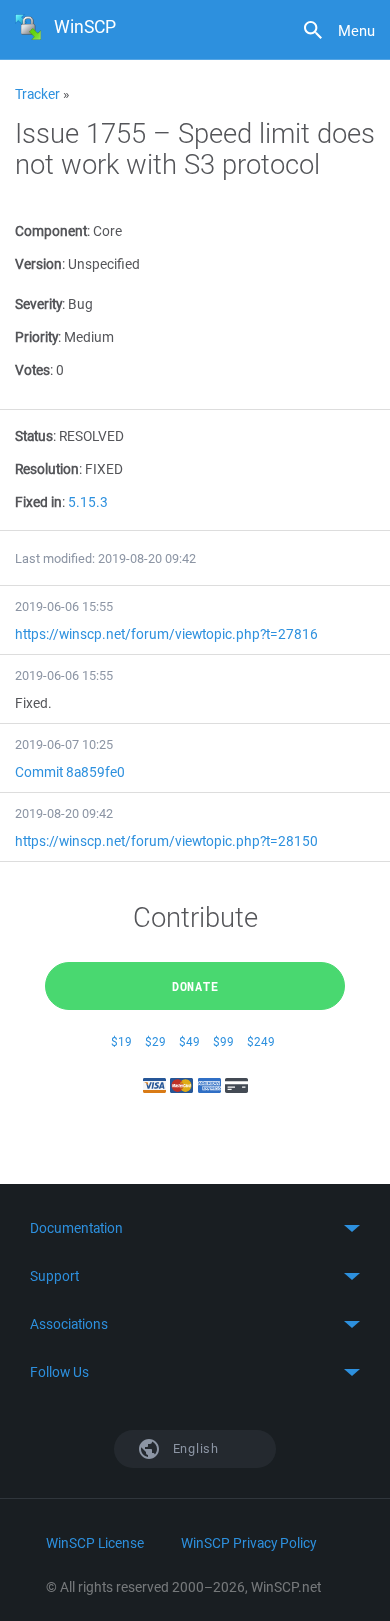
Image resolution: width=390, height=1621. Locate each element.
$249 (261, 1041)
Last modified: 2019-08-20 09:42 (105, 558)
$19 (121, 1041)
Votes (32, 370)
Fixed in (38, 502)
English (194, 1448)
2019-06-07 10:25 (64, 744)
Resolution (47, 469)
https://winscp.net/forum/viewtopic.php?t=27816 (166, 634)
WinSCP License (95, 1543)
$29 (155, 1041)
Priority (36, 337)
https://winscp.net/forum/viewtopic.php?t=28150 (166, 841)
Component (51, 231)
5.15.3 (88, 502)
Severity (38, 304)
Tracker (37, 94)
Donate (195, 986)
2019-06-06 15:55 (64, 606)
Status (34, 436)
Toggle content (195, 1228)
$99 (223, 1041)
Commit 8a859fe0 (70, 772)
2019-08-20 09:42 (64, 813)
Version (38, 264)
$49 (189, 1041)
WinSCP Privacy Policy (248, 1543)
